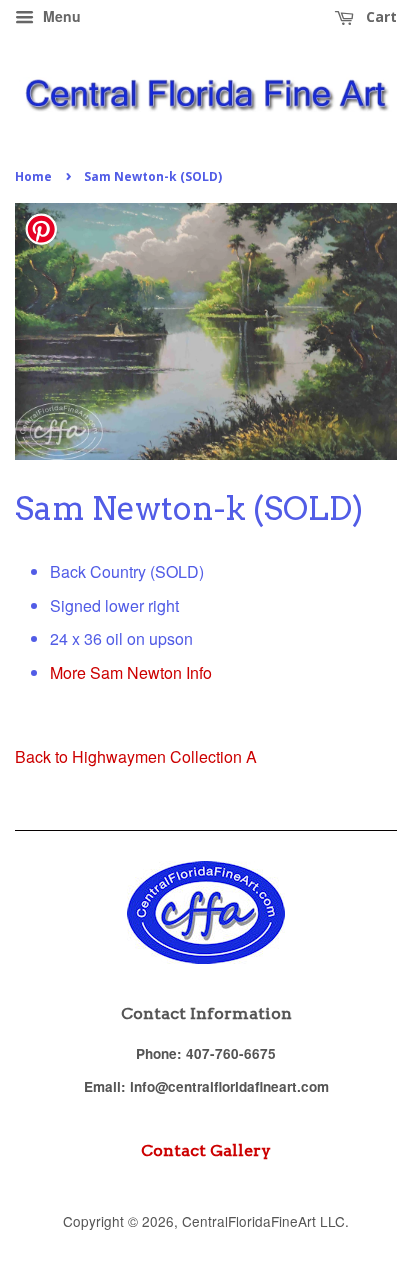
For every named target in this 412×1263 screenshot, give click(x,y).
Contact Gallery (206, 1150)
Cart (379, 16)
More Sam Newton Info (131, 672)
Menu (60, 16)
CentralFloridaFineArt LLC (263, 1221)
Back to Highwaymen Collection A (136, 756)
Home (33, 176)
